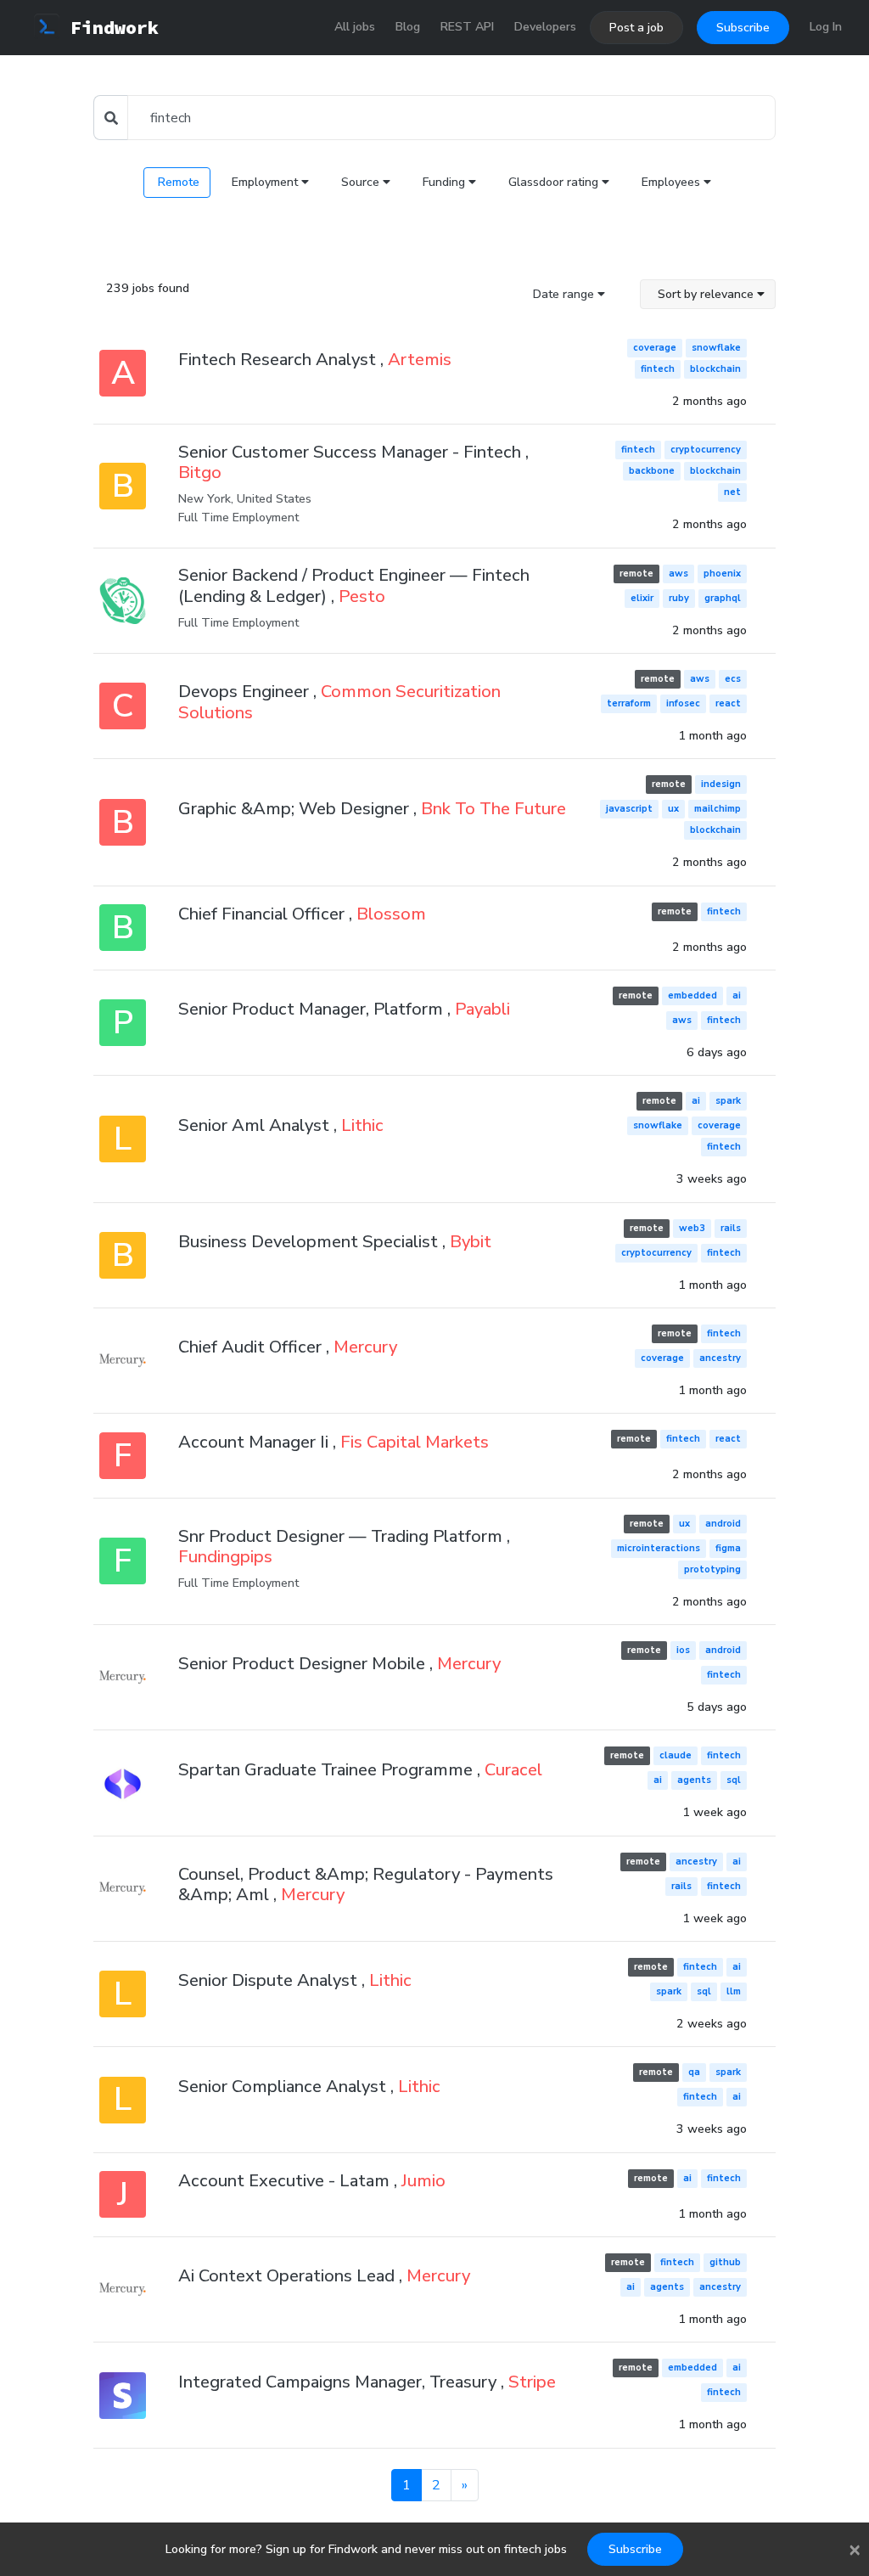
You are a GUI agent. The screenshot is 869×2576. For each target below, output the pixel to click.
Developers (545, 27)
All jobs (355, 27)
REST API (467, 27)
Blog (408, 27)
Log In (826, 27)
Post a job (636, 28)
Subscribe (743, 28)
